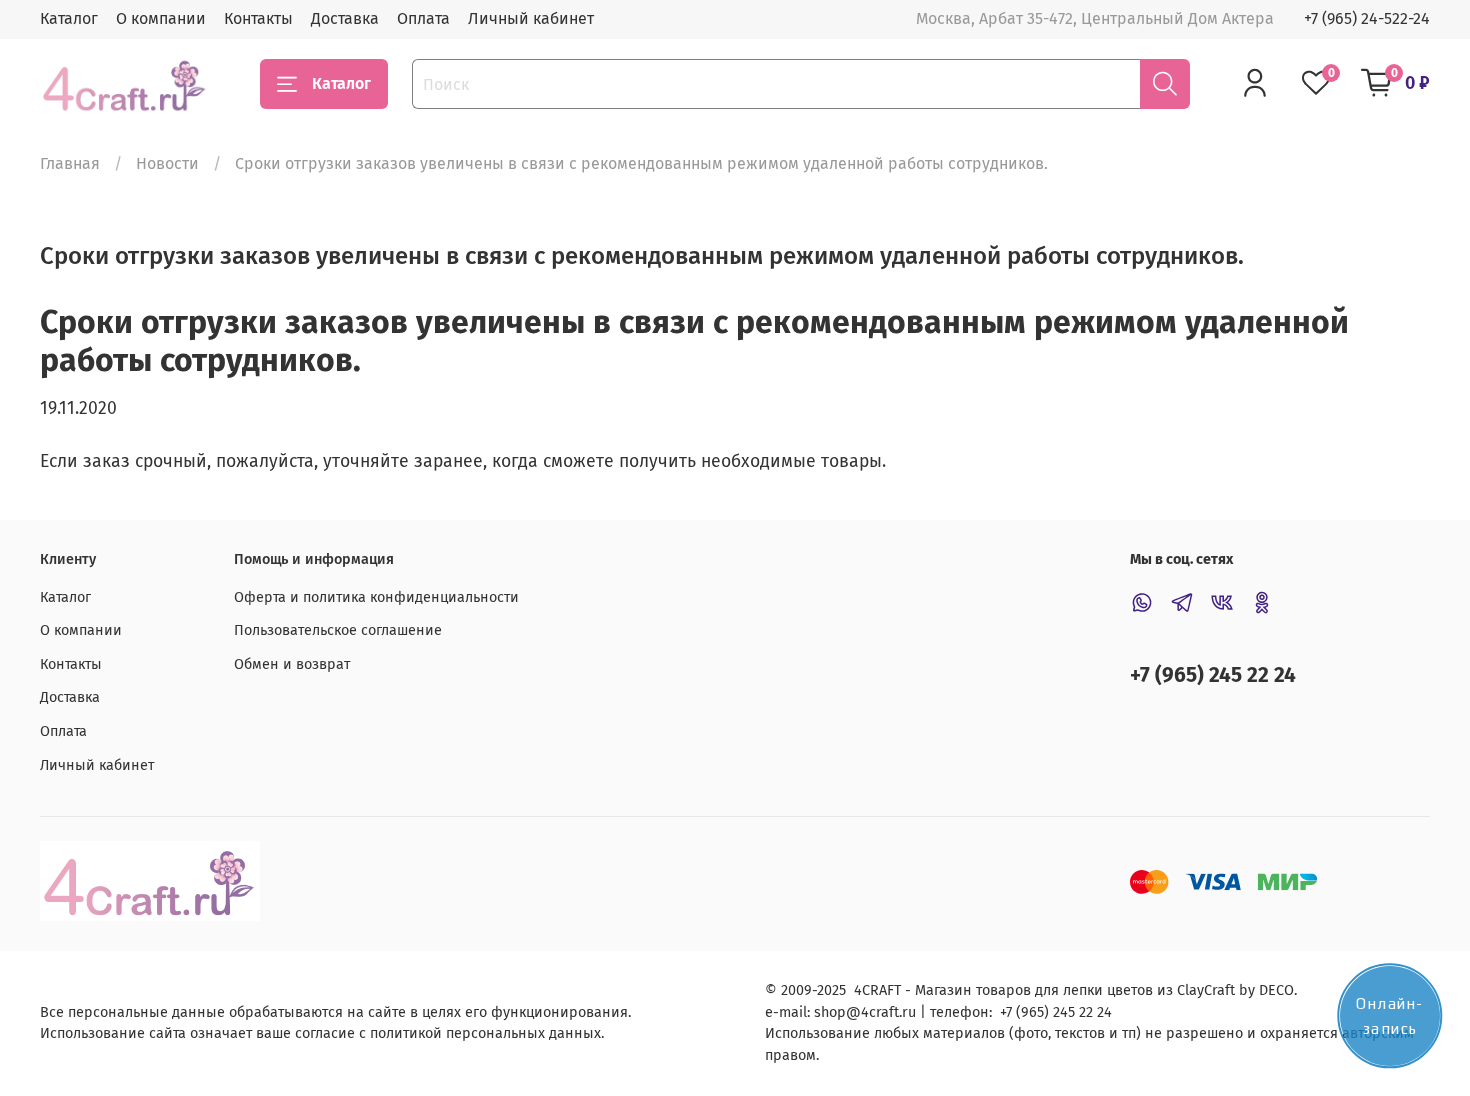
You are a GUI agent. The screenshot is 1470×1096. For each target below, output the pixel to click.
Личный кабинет (531, 18)
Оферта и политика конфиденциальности (376, 597)
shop (830, 1012)
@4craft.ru (881, 1012)
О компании (161, 18)
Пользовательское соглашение (338, 630)
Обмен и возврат (292, 664)
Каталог (69, 18)
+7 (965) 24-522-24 (1367, 18)
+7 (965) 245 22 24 (1213, 675)
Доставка (345, 18)
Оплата (423, 18)
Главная (70, 163)
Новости (167, 163)
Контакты (258, 18)
